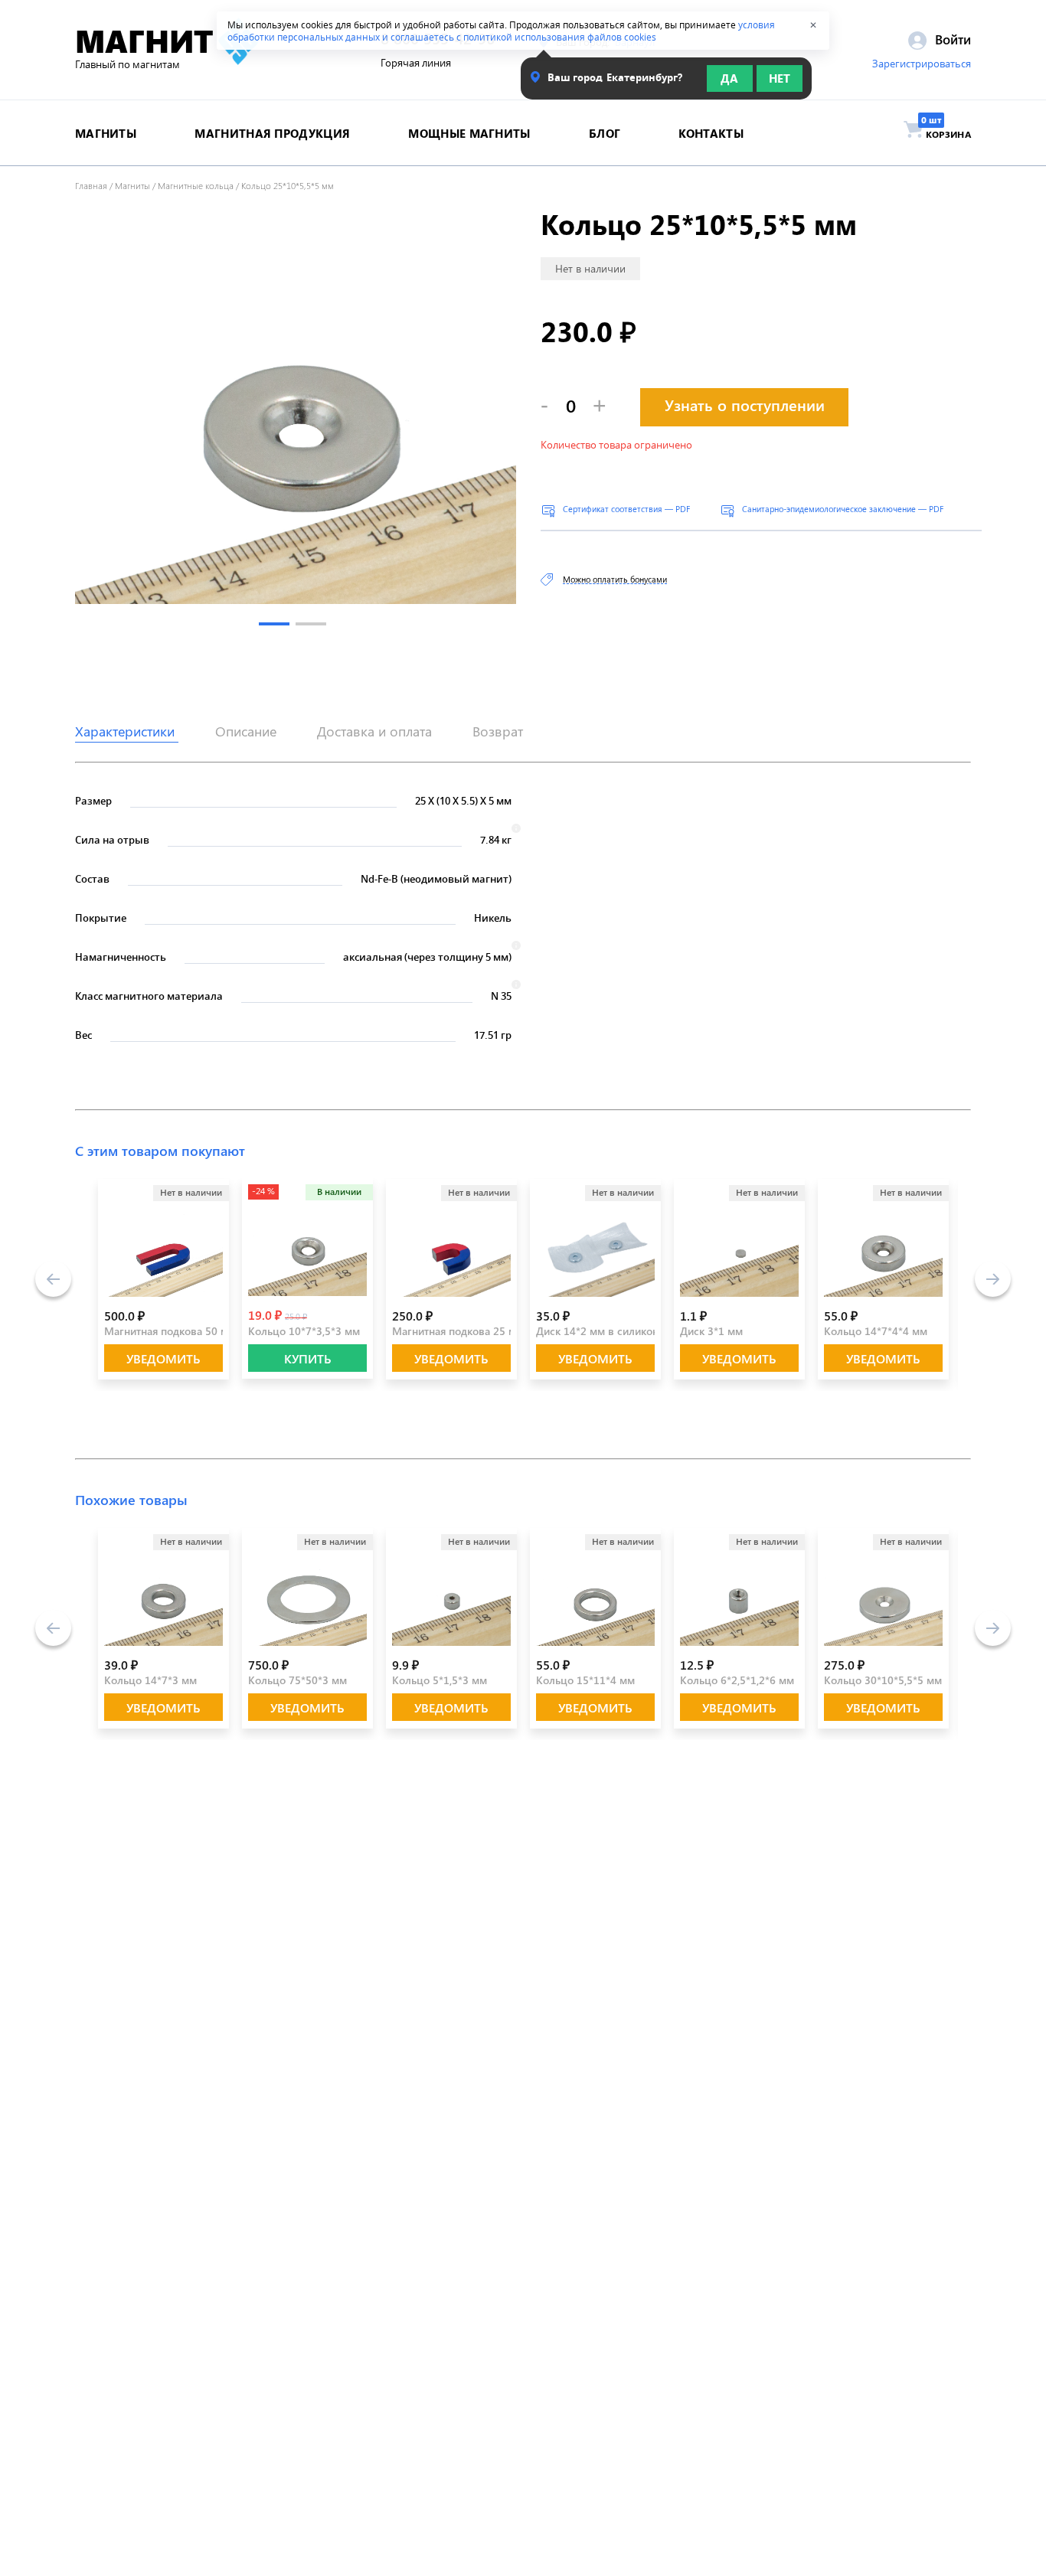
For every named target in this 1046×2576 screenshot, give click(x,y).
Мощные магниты (469, 133)
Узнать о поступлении (745, 405)
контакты (711, 133)
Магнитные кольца (196, 185)
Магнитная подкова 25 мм (458, 1331)
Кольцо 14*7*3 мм (150, 1680)
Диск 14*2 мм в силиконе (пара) (617, 1331)
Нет (780, 78)
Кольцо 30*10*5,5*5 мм (883, 1680)
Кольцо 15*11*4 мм (585, 1680)
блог (605, 133)
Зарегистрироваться (922, 64)
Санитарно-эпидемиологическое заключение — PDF (843, 509)
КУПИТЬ (308, 1358)
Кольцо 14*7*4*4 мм (876, 1331)
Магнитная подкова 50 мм (170, 1331)
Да (729, 78)
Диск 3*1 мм (711, 1331)
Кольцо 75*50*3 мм (297, 1680)
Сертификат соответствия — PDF (626, 509)
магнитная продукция (272, 133)
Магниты (132, 185)
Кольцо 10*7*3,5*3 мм (304, 1331)
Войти (951, 39)
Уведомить (163, 1358)
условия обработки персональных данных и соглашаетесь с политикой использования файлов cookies (501, 31)
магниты (106, 133)
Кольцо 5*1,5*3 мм (440, 1680)
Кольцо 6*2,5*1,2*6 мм (737, 1680)
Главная (91, 185)
